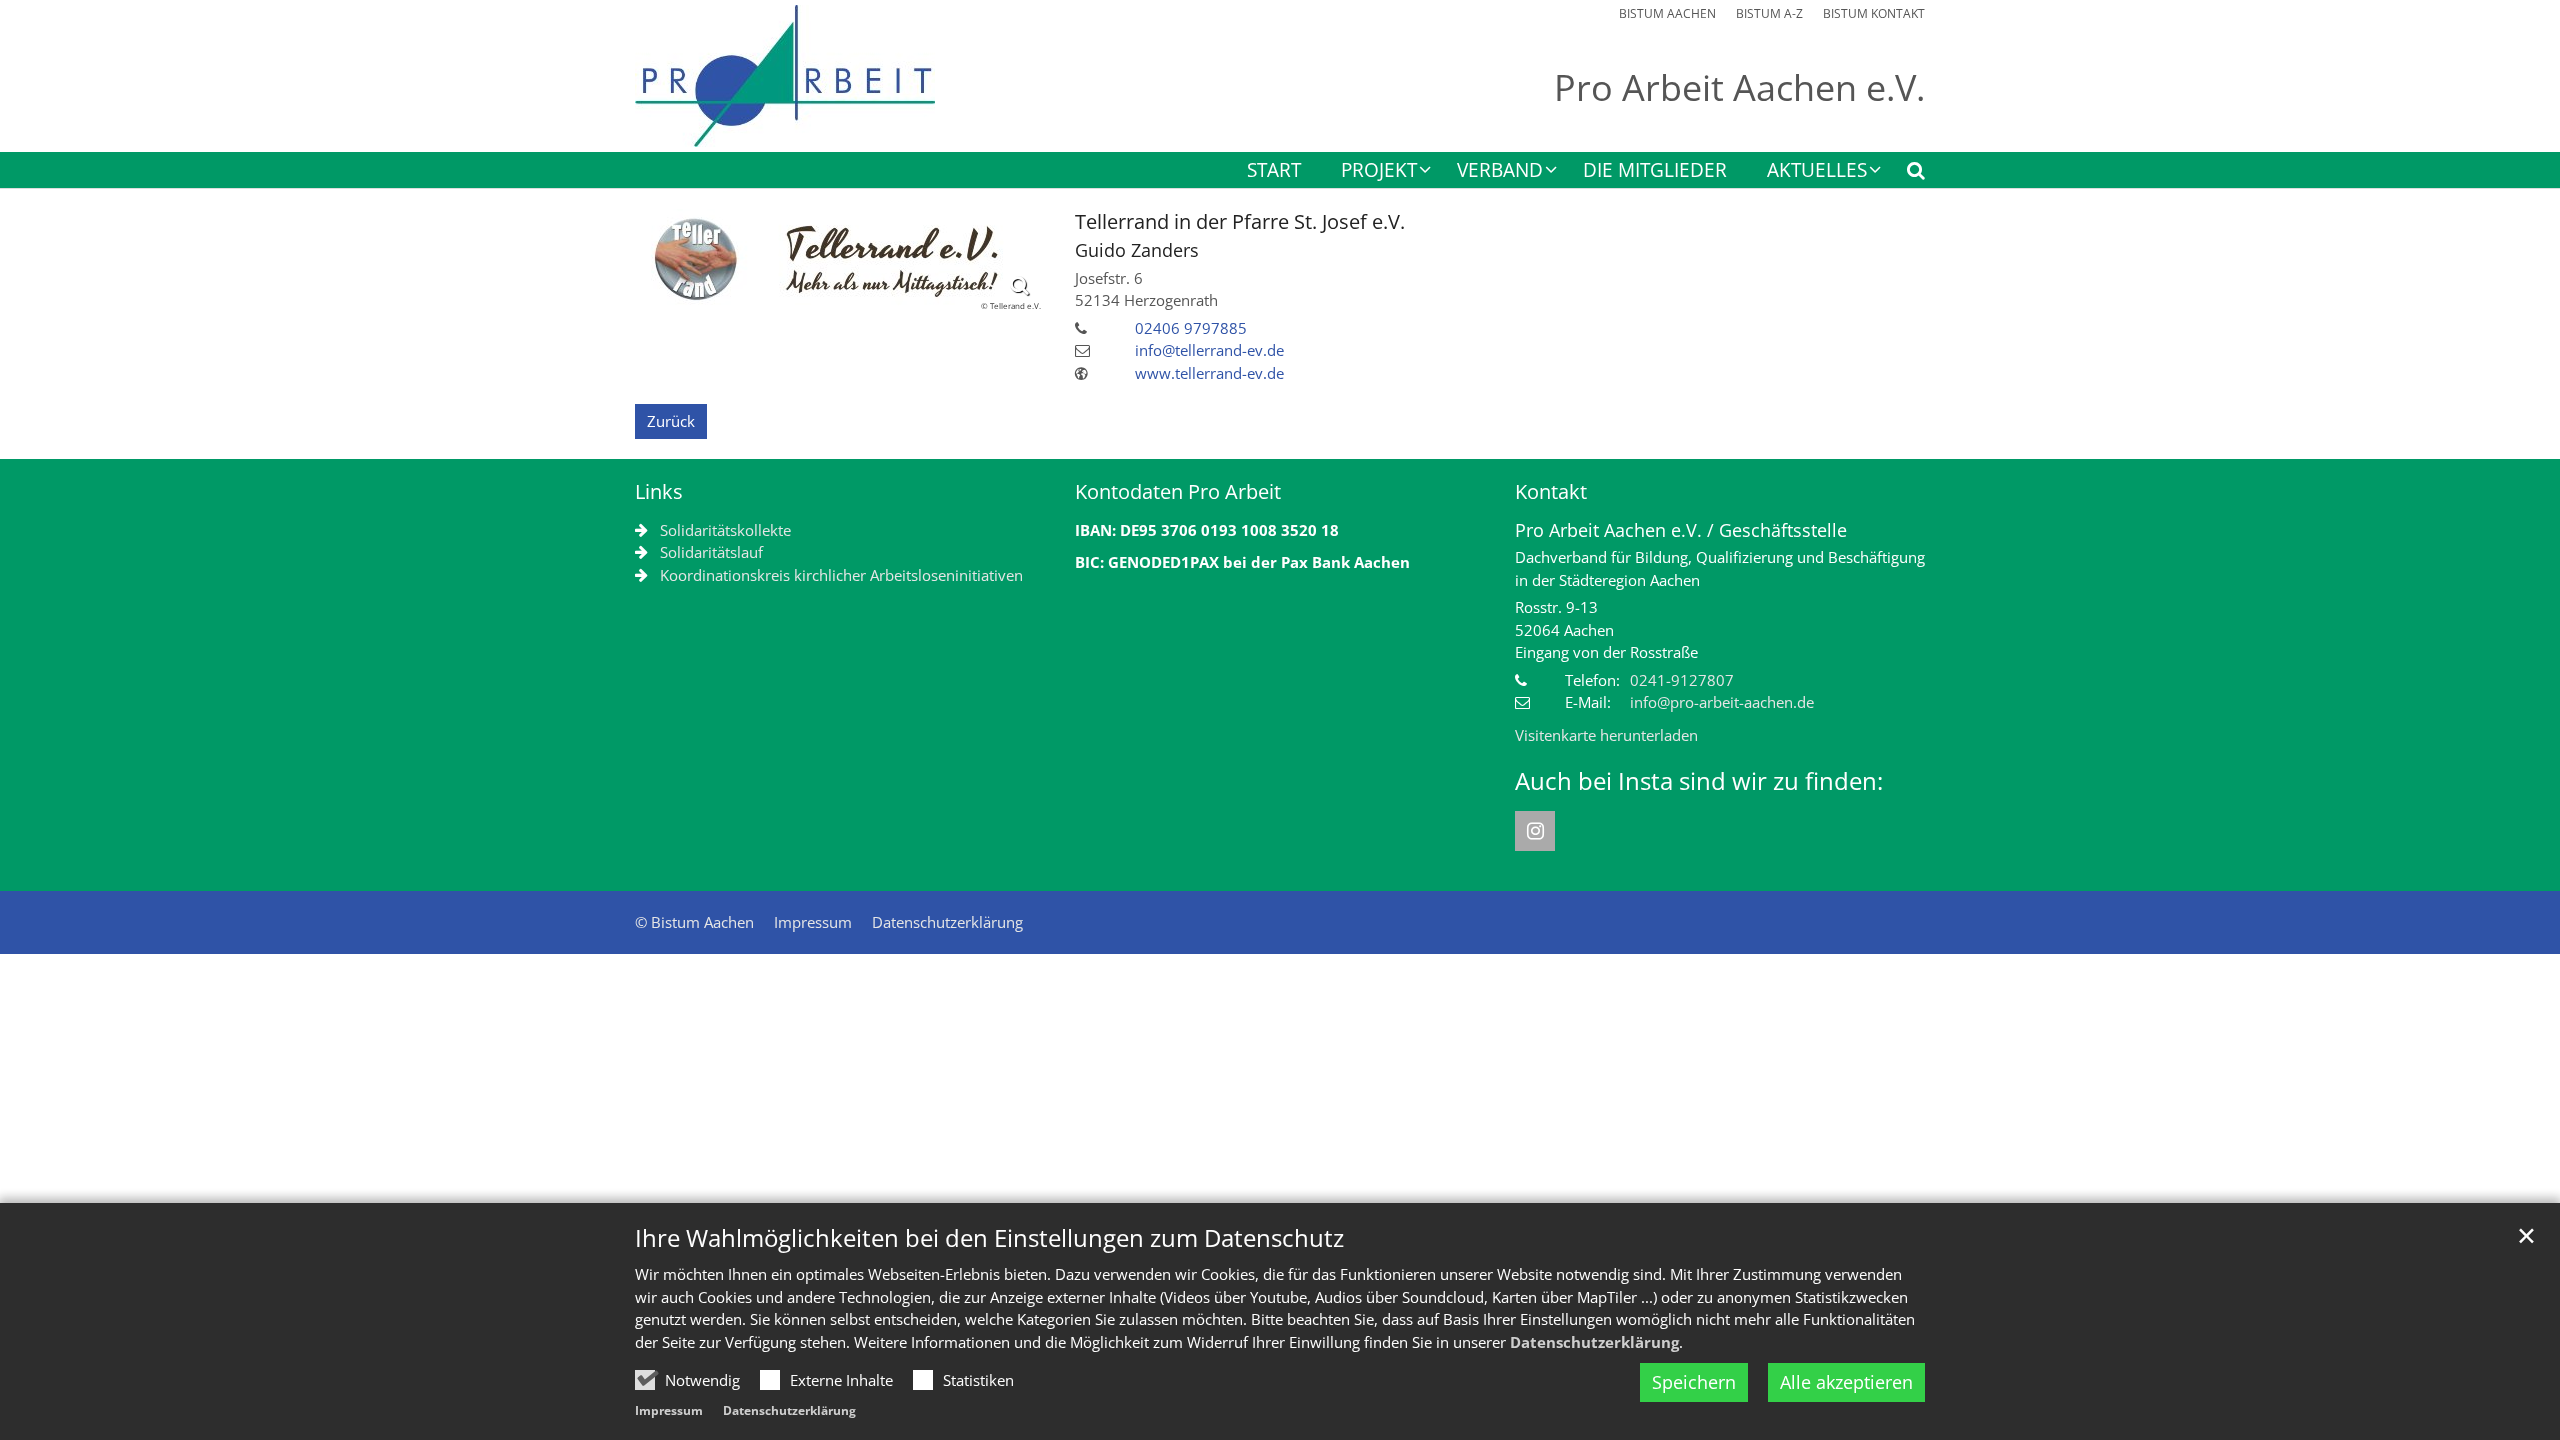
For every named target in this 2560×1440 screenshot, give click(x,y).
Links (659, 491)
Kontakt (1551, 491)
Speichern (1694, 1382)
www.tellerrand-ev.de (1209, 373)
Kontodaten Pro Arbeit (1178, 491)
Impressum (669, 1410)
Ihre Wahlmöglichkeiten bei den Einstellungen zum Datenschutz (989, 1238)
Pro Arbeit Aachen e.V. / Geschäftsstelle (1681, 530)
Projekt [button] (1379, 171)
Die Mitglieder (1655, 171)
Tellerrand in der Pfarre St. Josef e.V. (1240, 221)
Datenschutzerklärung (1594, 1342)
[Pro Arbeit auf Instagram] (1535, 831)
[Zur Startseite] (785, 76)
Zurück (671, 421)
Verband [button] (1500, 171)
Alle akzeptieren (1846, 1382)
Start (1274, 171)
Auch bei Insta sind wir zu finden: (1699, 781)
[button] (1903, 174)
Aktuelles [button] (1817, 171)
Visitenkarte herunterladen (1606, 735)
